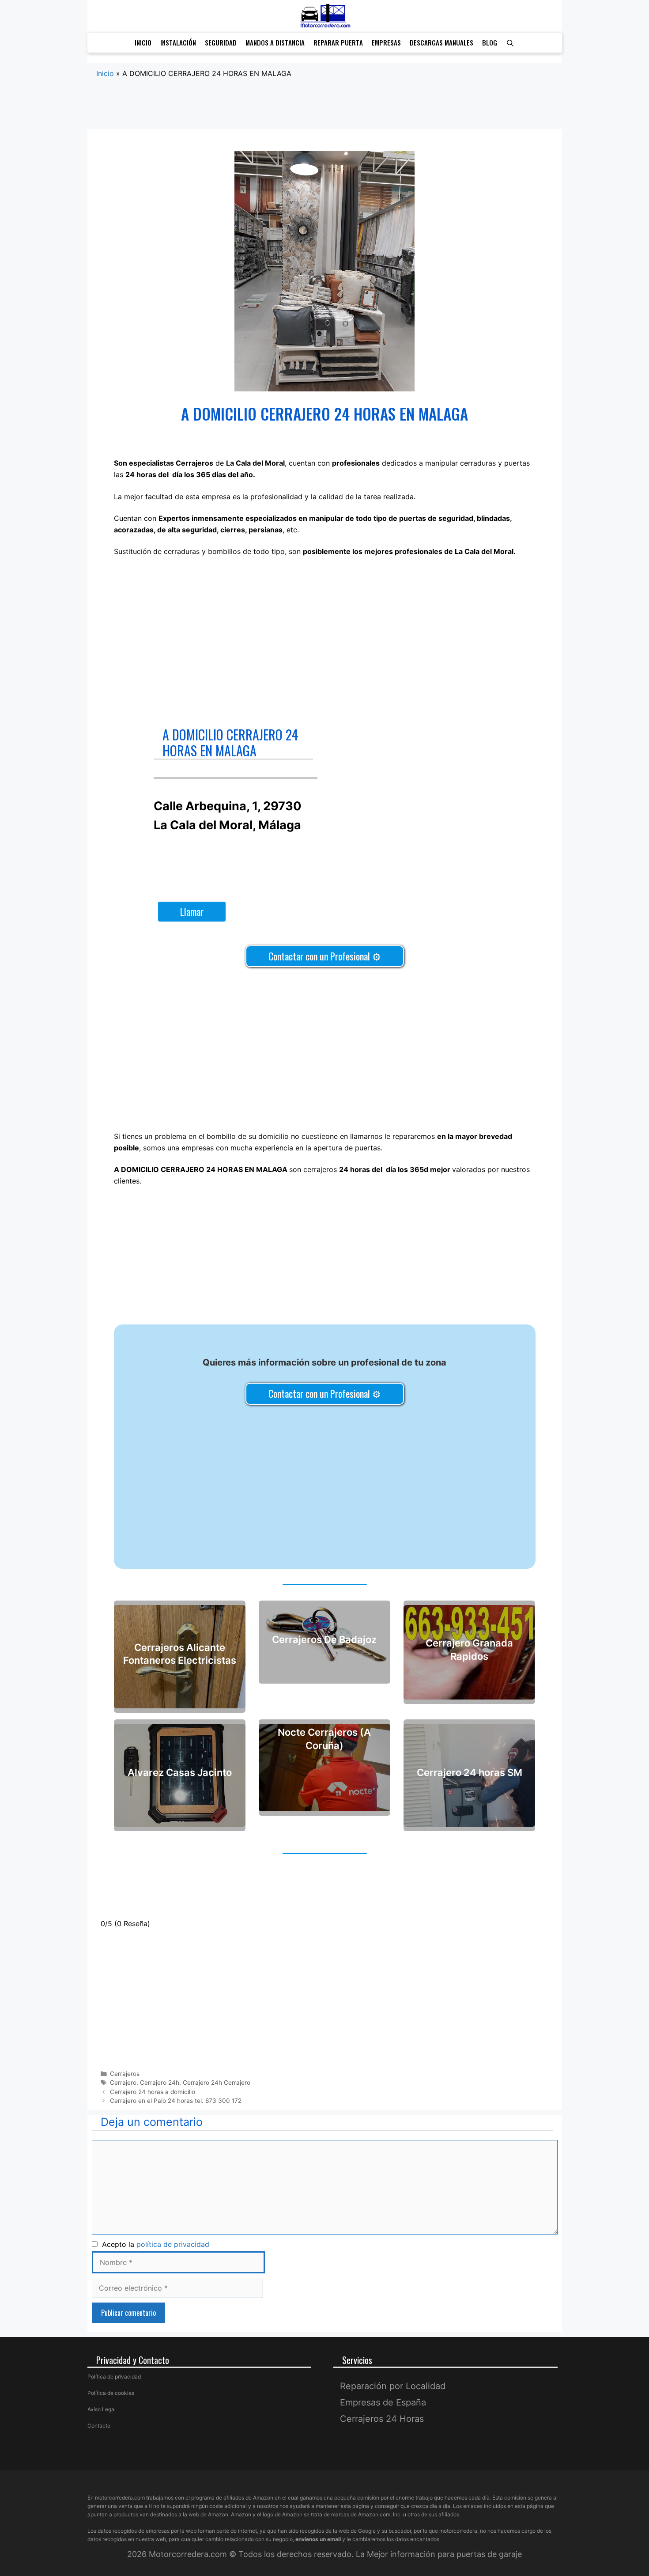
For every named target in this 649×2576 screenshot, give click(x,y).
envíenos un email (318, 2539)
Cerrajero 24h (160, 2083)
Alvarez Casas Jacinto (180, 1773)
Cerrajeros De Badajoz (324, 1639)
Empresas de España (383, 2402)
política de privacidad (173, 2244)
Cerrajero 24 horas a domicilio (153, 2092)
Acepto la (153, 2244)
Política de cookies (111, 2393)
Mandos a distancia (275, 42)
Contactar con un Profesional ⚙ (325, 956)
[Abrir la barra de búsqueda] (510, 43)
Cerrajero (123, 2083)
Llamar (192, 911)
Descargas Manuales (441, 42)
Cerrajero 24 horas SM (470, 1773)
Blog (490, 42)
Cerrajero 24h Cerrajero (217, 2083)
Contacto (99, 2426)
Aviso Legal (102, 2409)
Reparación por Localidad (393, 2386)
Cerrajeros (125, 2074)
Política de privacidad (114, 2377)
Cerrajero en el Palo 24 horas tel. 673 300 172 (176, 2101)
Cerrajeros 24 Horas (382, 2419)
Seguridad (221, 42)
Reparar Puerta (338, 42)
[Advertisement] (325, 113)
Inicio (143, 42)
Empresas (386, 42)
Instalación (178, 42)
